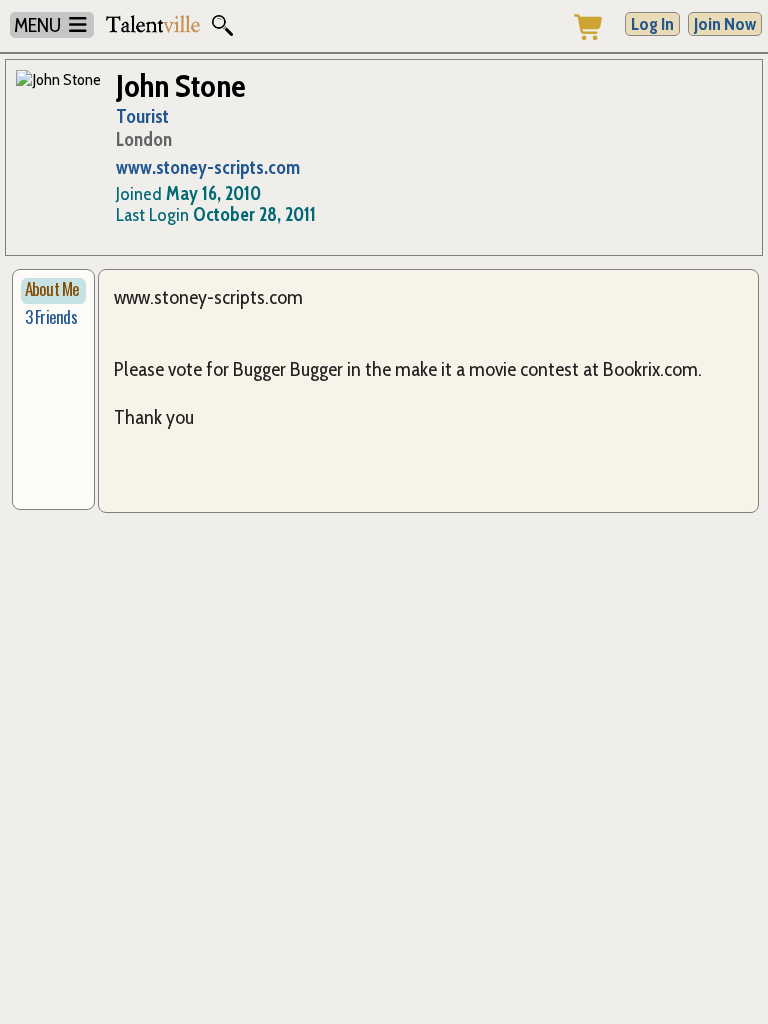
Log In (652, 24)
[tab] (53, 291)
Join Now (725, 24)
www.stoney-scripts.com (208, 167)
